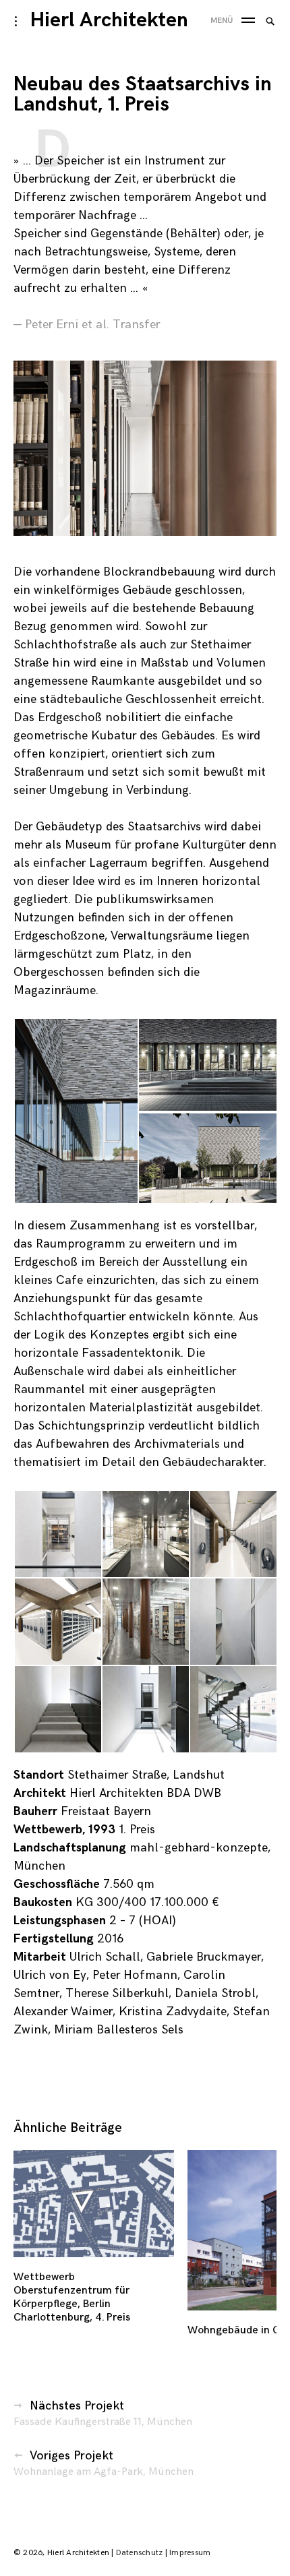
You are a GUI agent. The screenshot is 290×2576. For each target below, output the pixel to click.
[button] (76, 1111)
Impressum (190, 2553)
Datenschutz (140, 2553)
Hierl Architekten (109, 20)
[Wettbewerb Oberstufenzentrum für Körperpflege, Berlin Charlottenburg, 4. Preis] (94, 2204)
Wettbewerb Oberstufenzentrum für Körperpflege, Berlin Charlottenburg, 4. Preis (72, 2297)
